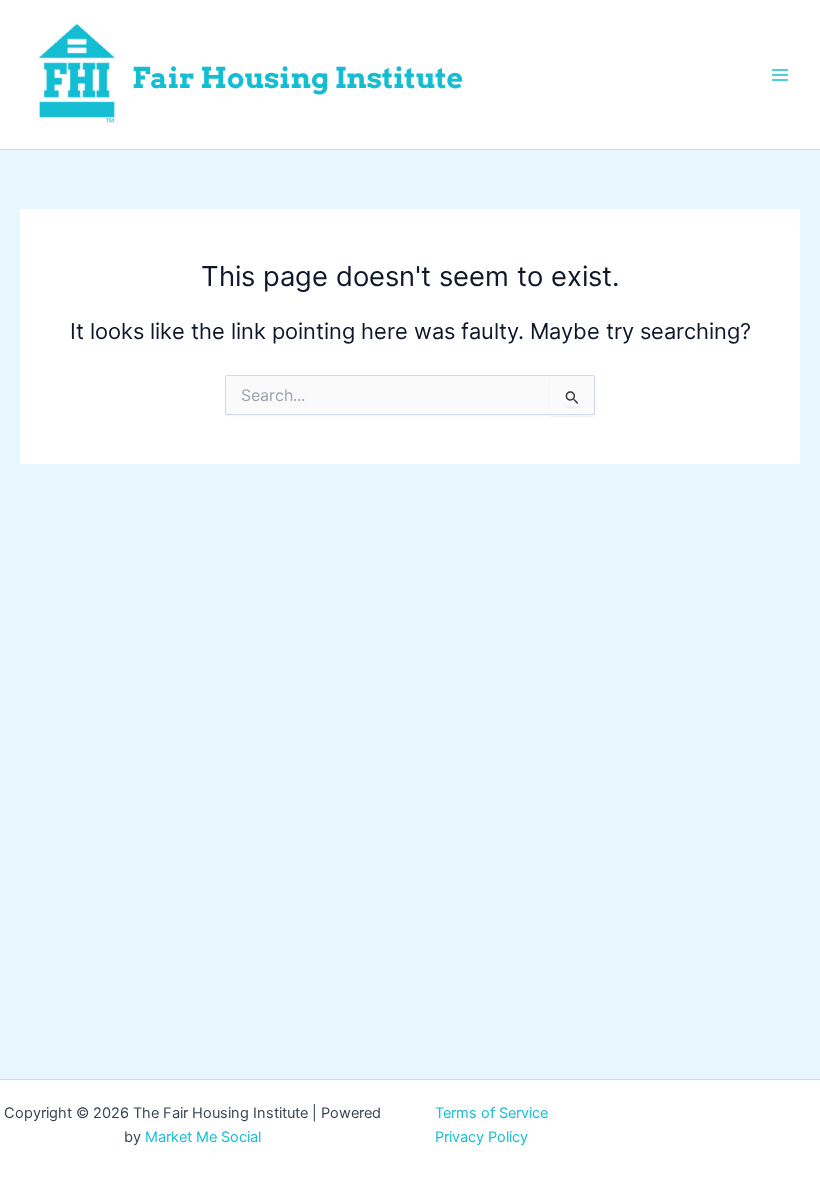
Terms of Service (491, 1113)
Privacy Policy (481, 1137)
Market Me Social (203, 1137)
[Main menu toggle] (780, 74)
